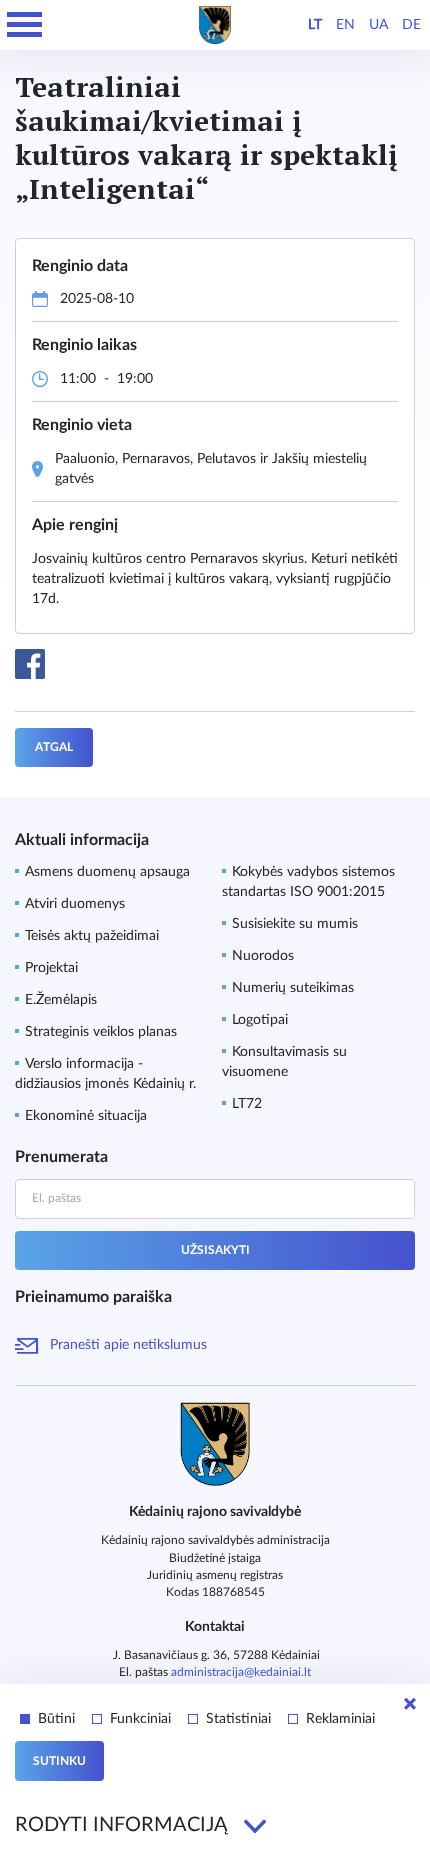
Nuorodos (263, 956)
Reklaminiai (340, 1719)
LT (315, 25)
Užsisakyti (215, 1250)
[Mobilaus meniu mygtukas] (25, 25)
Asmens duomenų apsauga (107, 872)
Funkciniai (140, 1719)
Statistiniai (238, 1719)
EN (345, 25)
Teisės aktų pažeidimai (92, 936)
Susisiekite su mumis (295, 924)
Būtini (56, 1719)
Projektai (51, 968)
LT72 (247, 1104)
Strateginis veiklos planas (101, 1032)
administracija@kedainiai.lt (241, 1672)
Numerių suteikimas (293, 988)
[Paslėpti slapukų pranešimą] (410, 1704)
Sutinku (59, 1761)
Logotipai (260, 1020)
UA (378, 25)
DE (411, 25)
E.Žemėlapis (61, 1000)
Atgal (54, 747)
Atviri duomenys (75, 904)
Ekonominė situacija (86, 1116)
